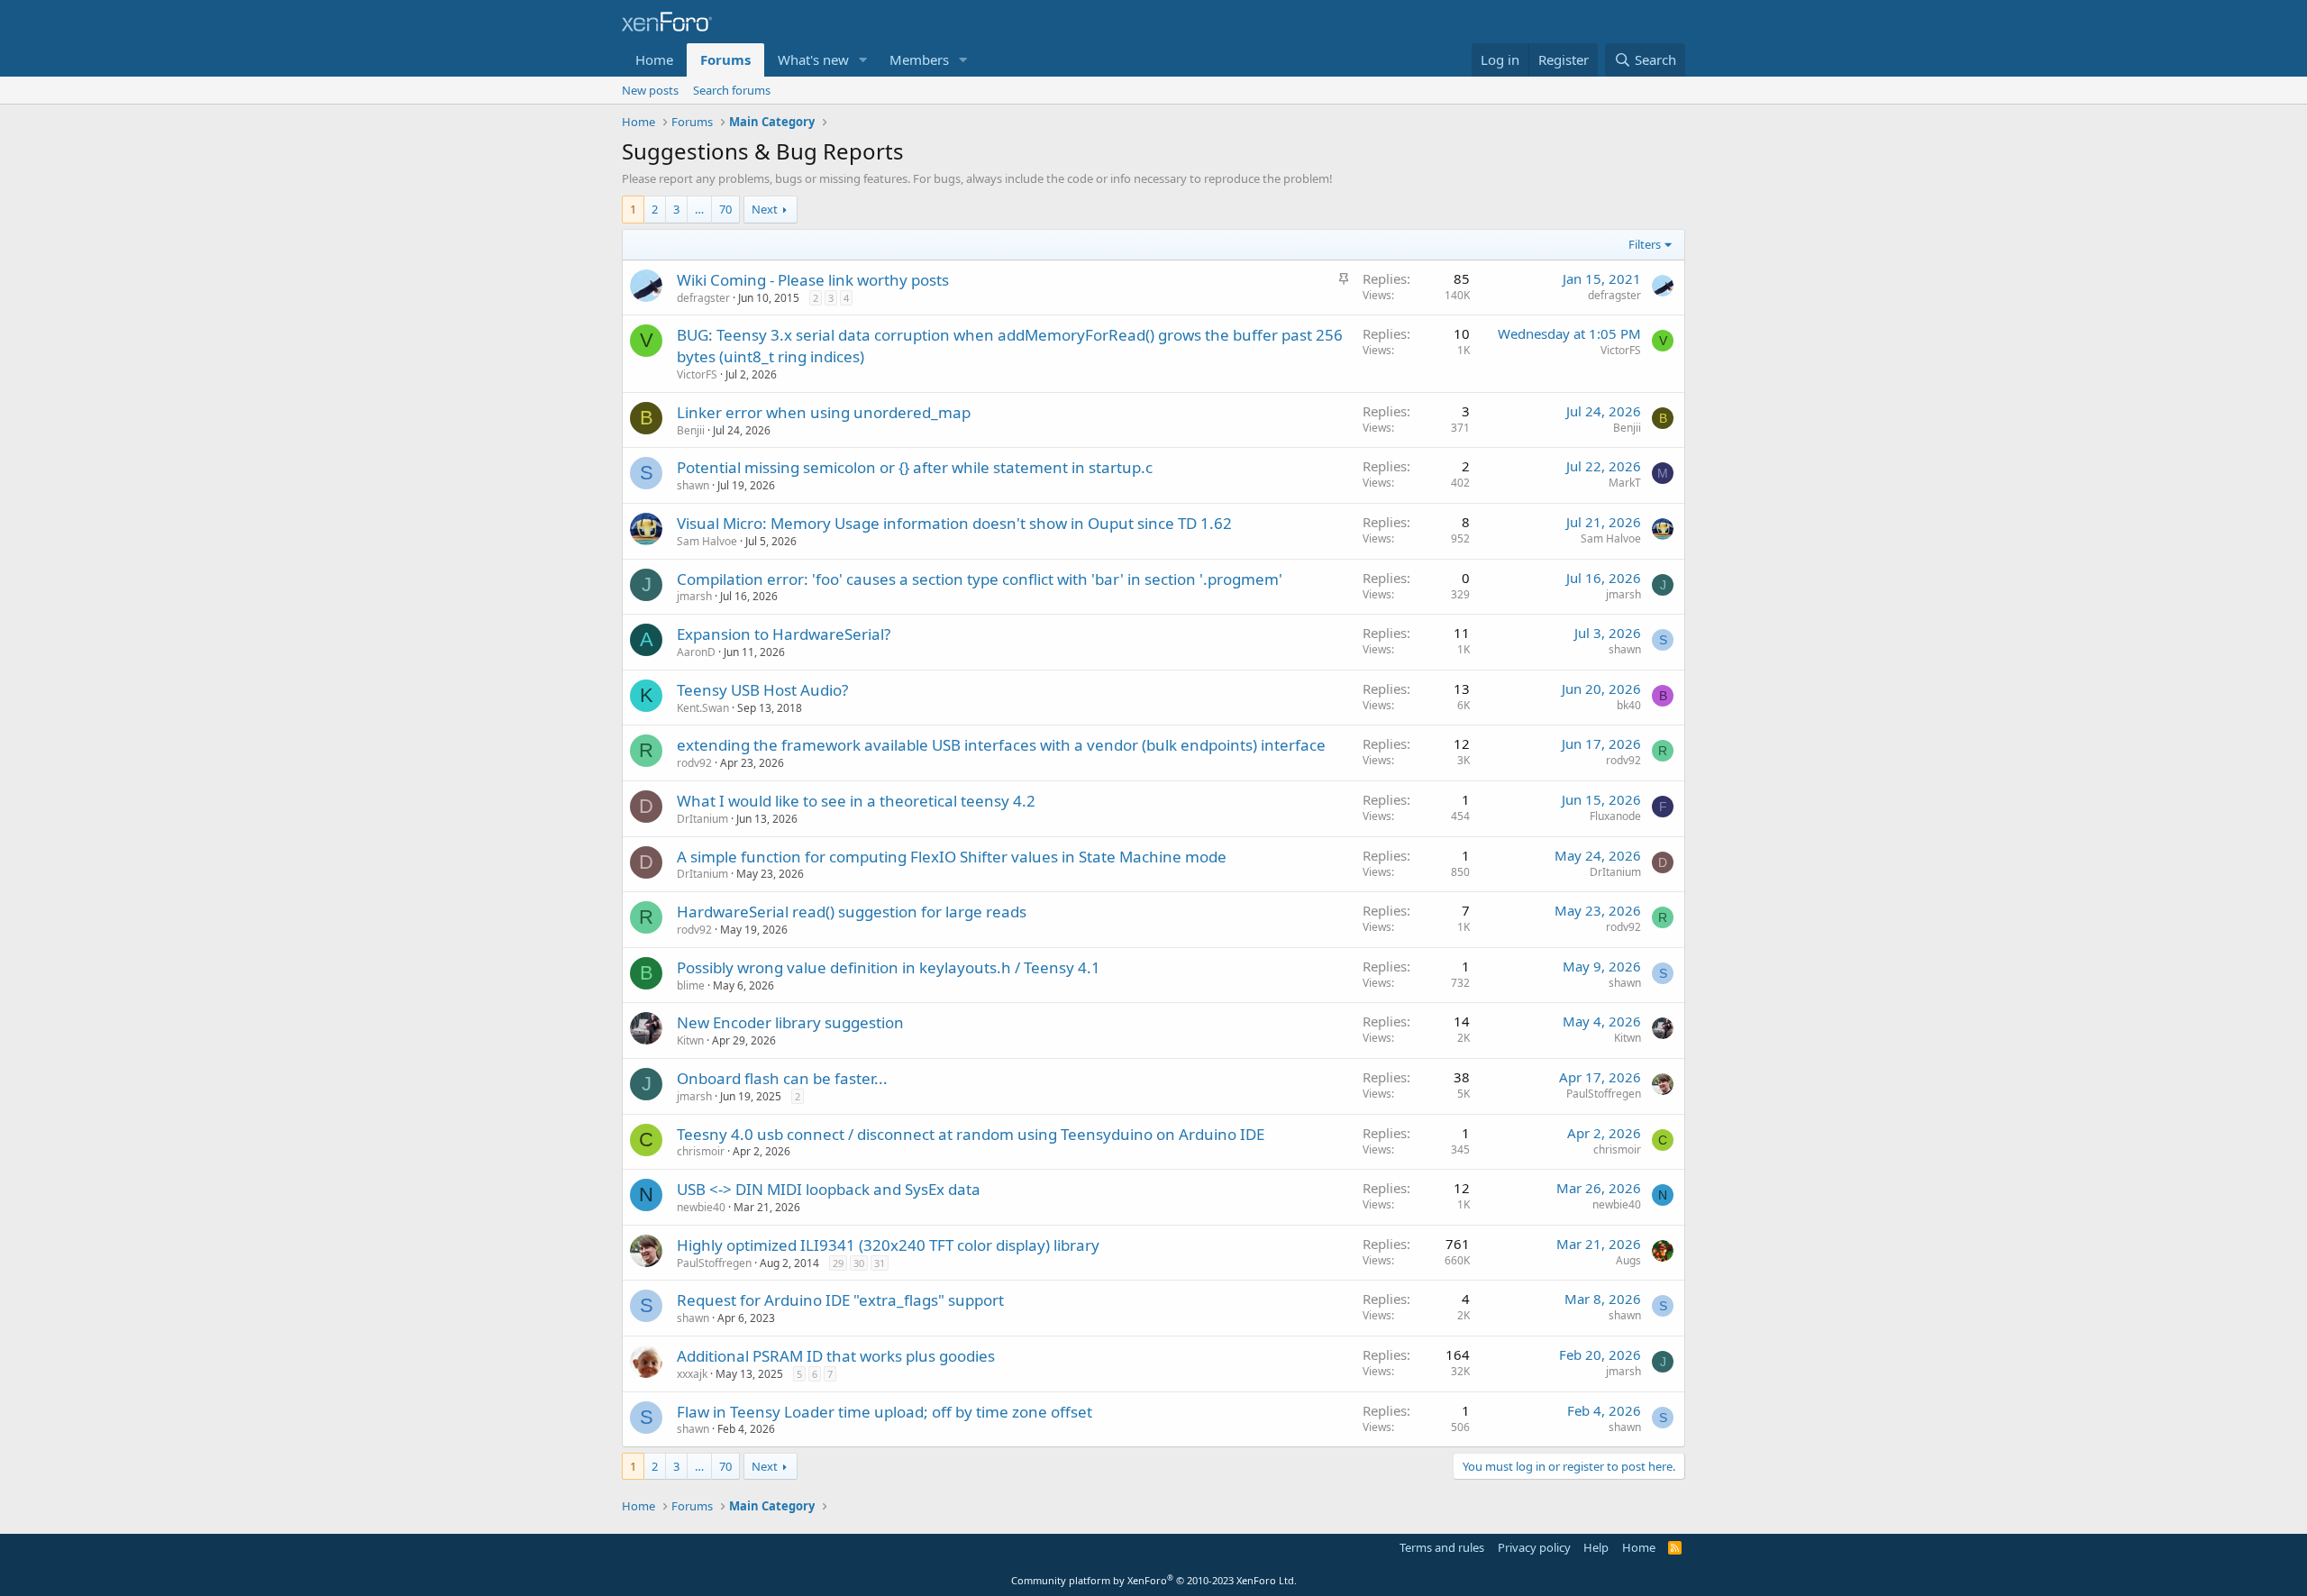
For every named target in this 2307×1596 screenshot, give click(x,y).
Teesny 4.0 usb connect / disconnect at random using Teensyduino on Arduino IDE (971, 1134)
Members (919, 59)
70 (725, 209)
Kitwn (690, 1040)
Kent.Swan (703, 708)
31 (880, 1263)
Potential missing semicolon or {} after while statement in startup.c (915, 467)
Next (765, 209)
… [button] (699, 209)
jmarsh (694, 596)
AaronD (696, 652)
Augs (1628, 1260)
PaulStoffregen (1604, 1094)
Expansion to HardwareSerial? (784, 634)
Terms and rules (1442, 1547)
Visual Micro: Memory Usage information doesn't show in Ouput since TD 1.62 (954, 523)
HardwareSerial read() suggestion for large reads (852, 912)
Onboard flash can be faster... (782, 1078)
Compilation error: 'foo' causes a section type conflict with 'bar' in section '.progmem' (980, 579)
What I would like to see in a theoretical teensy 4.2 (856, 801)
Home (654, 59)
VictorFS (697, 374)
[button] (863, 60)
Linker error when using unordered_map (824, 412)
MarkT (1625, 483)
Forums (725, 59)
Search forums (732, 90)
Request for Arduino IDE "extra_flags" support (840, 1300)
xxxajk (692, 1374)
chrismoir (701, 1151)
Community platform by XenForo (1154, 1580)
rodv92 (694, 763)
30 (859, 1263)
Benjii (691, 430)
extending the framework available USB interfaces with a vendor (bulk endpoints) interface (1001, 745)
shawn (693, 485)
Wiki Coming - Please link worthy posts (813, 280)
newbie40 (701, 1207)
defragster (703, 298)
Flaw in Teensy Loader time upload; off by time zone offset (885, 1412)
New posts (650, 90)
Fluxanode (1615, 816)
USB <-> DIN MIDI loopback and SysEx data (829, 1189)
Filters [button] (1645, 244)
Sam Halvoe (707, 541)
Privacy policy (1534, 1547)
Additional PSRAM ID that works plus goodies (836, 1356)
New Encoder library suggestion (790, 1022)
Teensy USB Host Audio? (762, 690)
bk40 (1629, 705)
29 (838, 1263)
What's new (813, 59)
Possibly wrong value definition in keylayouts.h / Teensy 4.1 (889, 967)
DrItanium (702, 819)
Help (1596, 1547)
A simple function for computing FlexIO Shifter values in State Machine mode (952, 857)
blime (691, 985)
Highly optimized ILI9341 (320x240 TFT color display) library (888, 1245)
